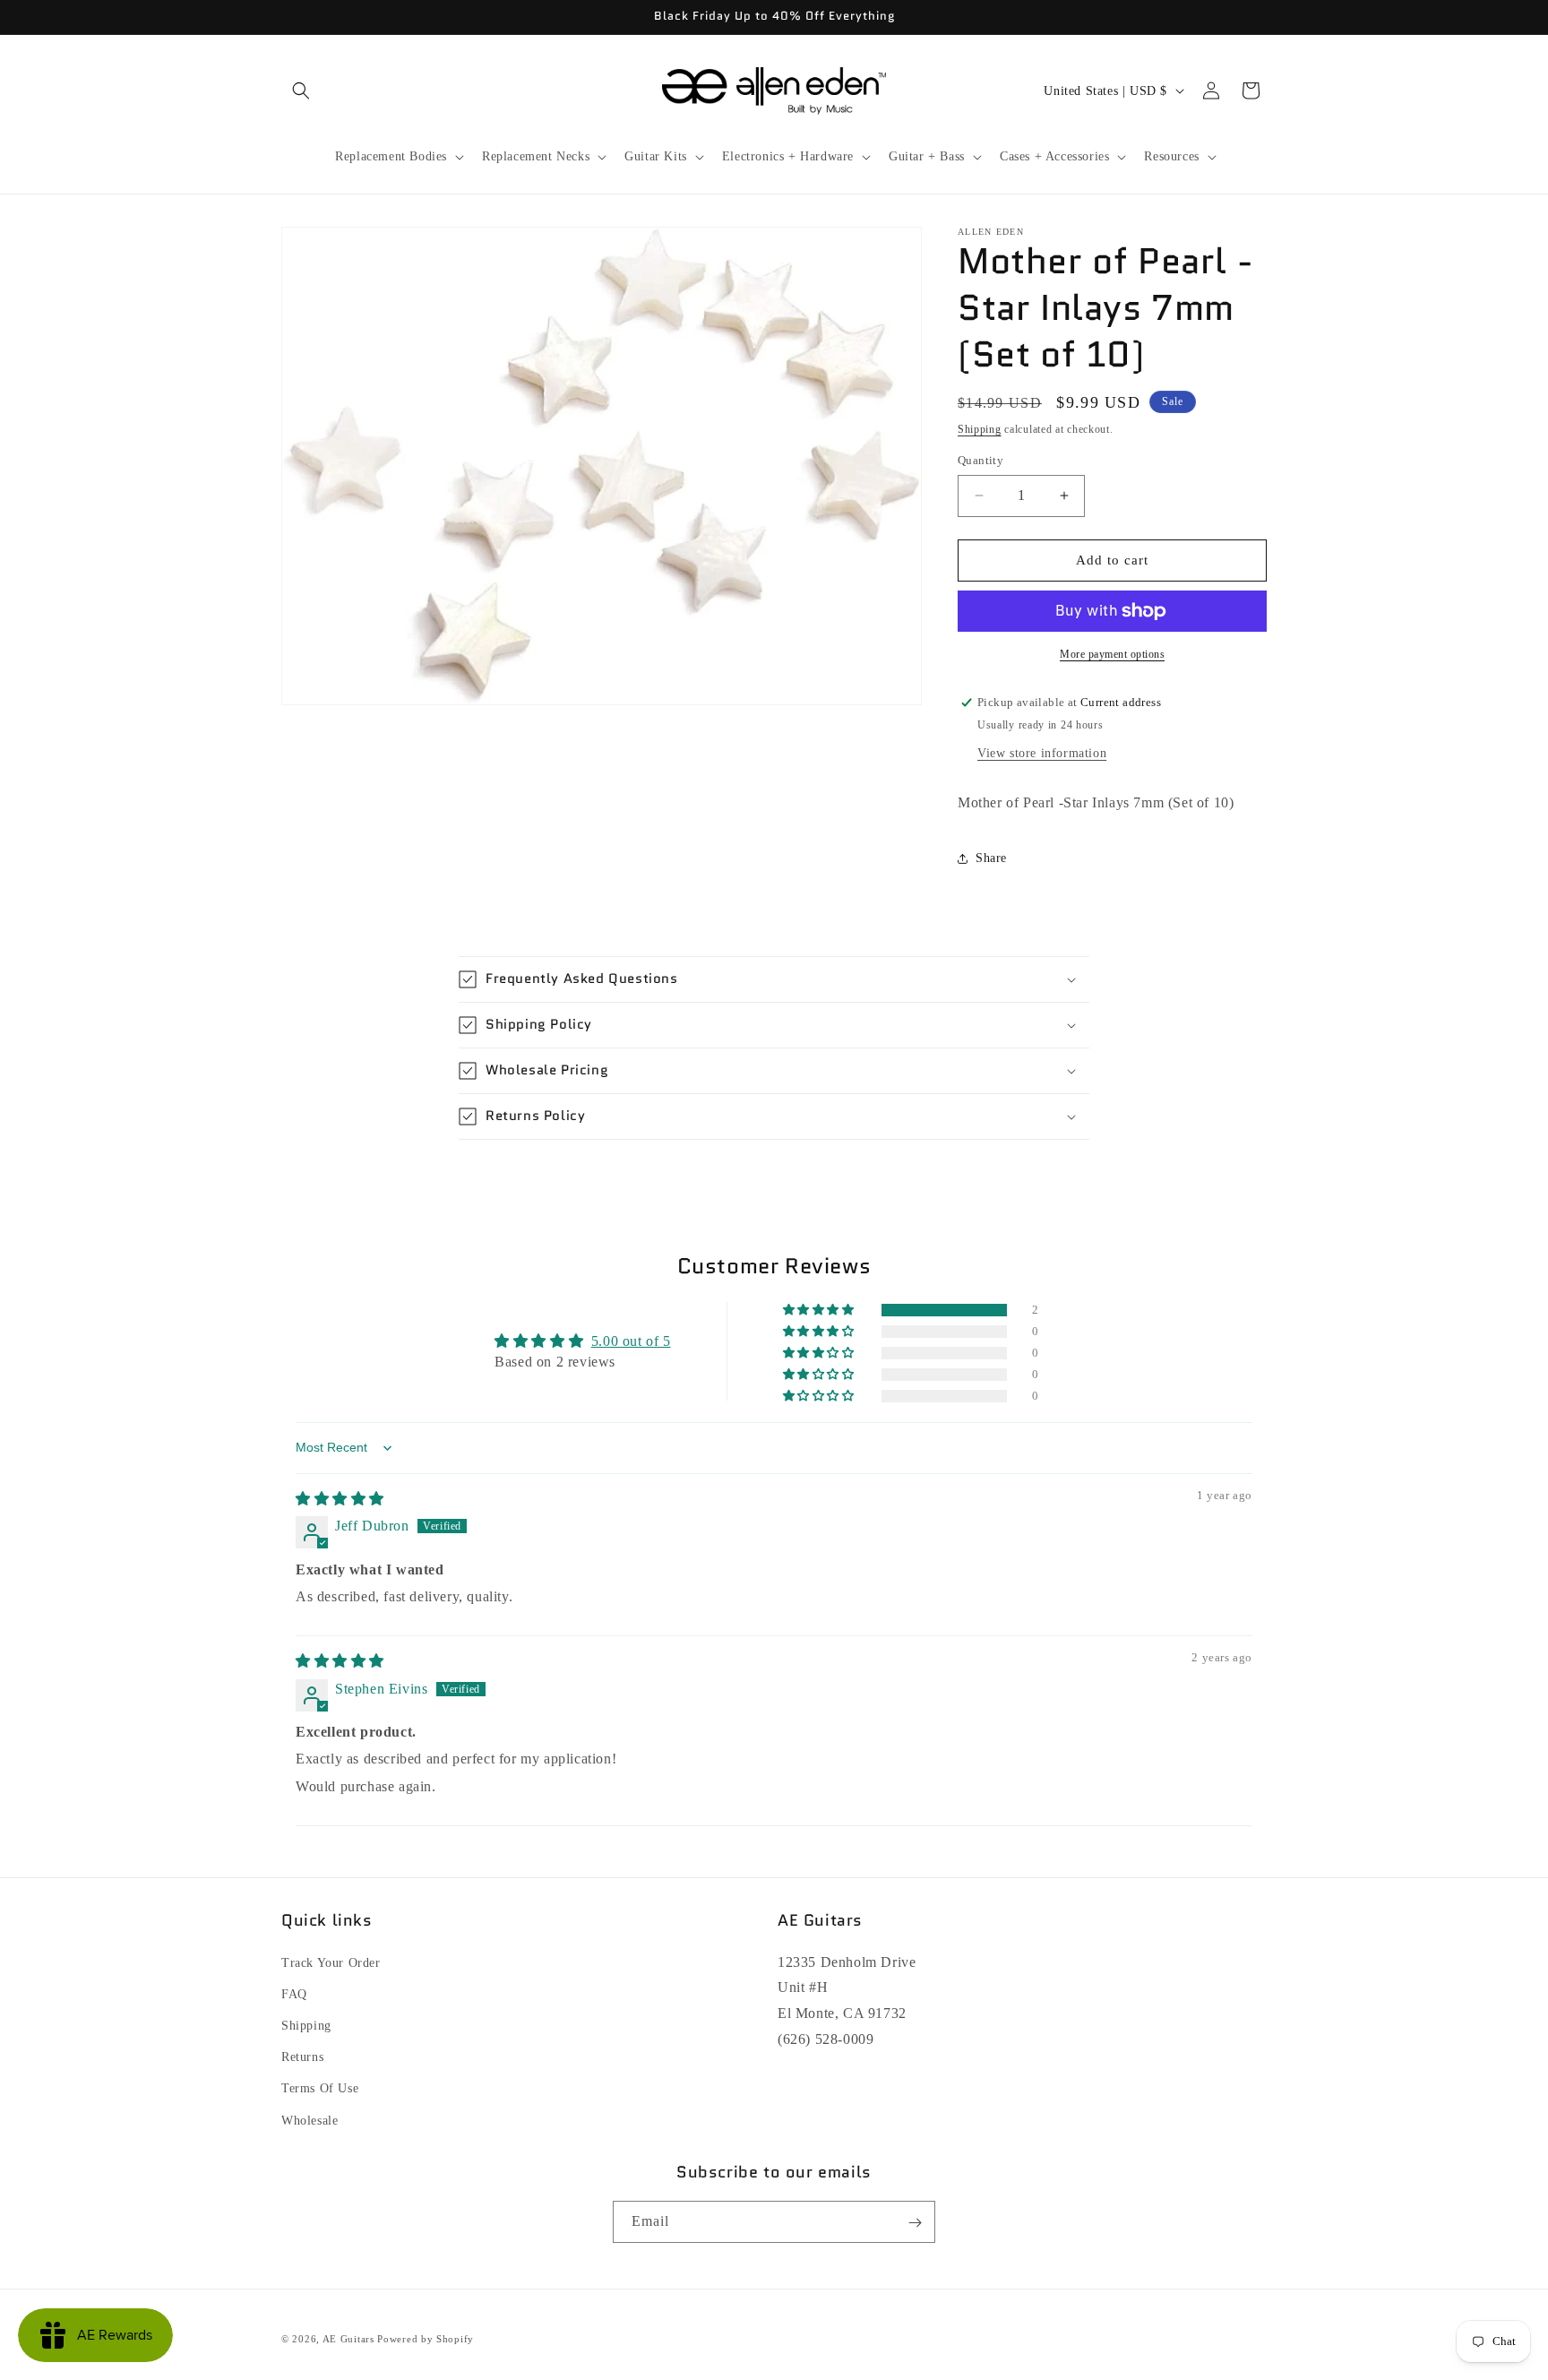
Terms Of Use (320, 2088)
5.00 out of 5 (631, 1341)
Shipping (980, 429)
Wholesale (310, 2120)
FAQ (294, 1993)
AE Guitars (348, 2339)
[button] (301, 91)
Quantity (980, 460)
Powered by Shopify (426, 2339)
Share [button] (991, 858)
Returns (302, 2057)
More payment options (1112, 654)
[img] (340, 1499)
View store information (1042, 753)
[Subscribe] (915, 2223)
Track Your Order (331, 1962)
